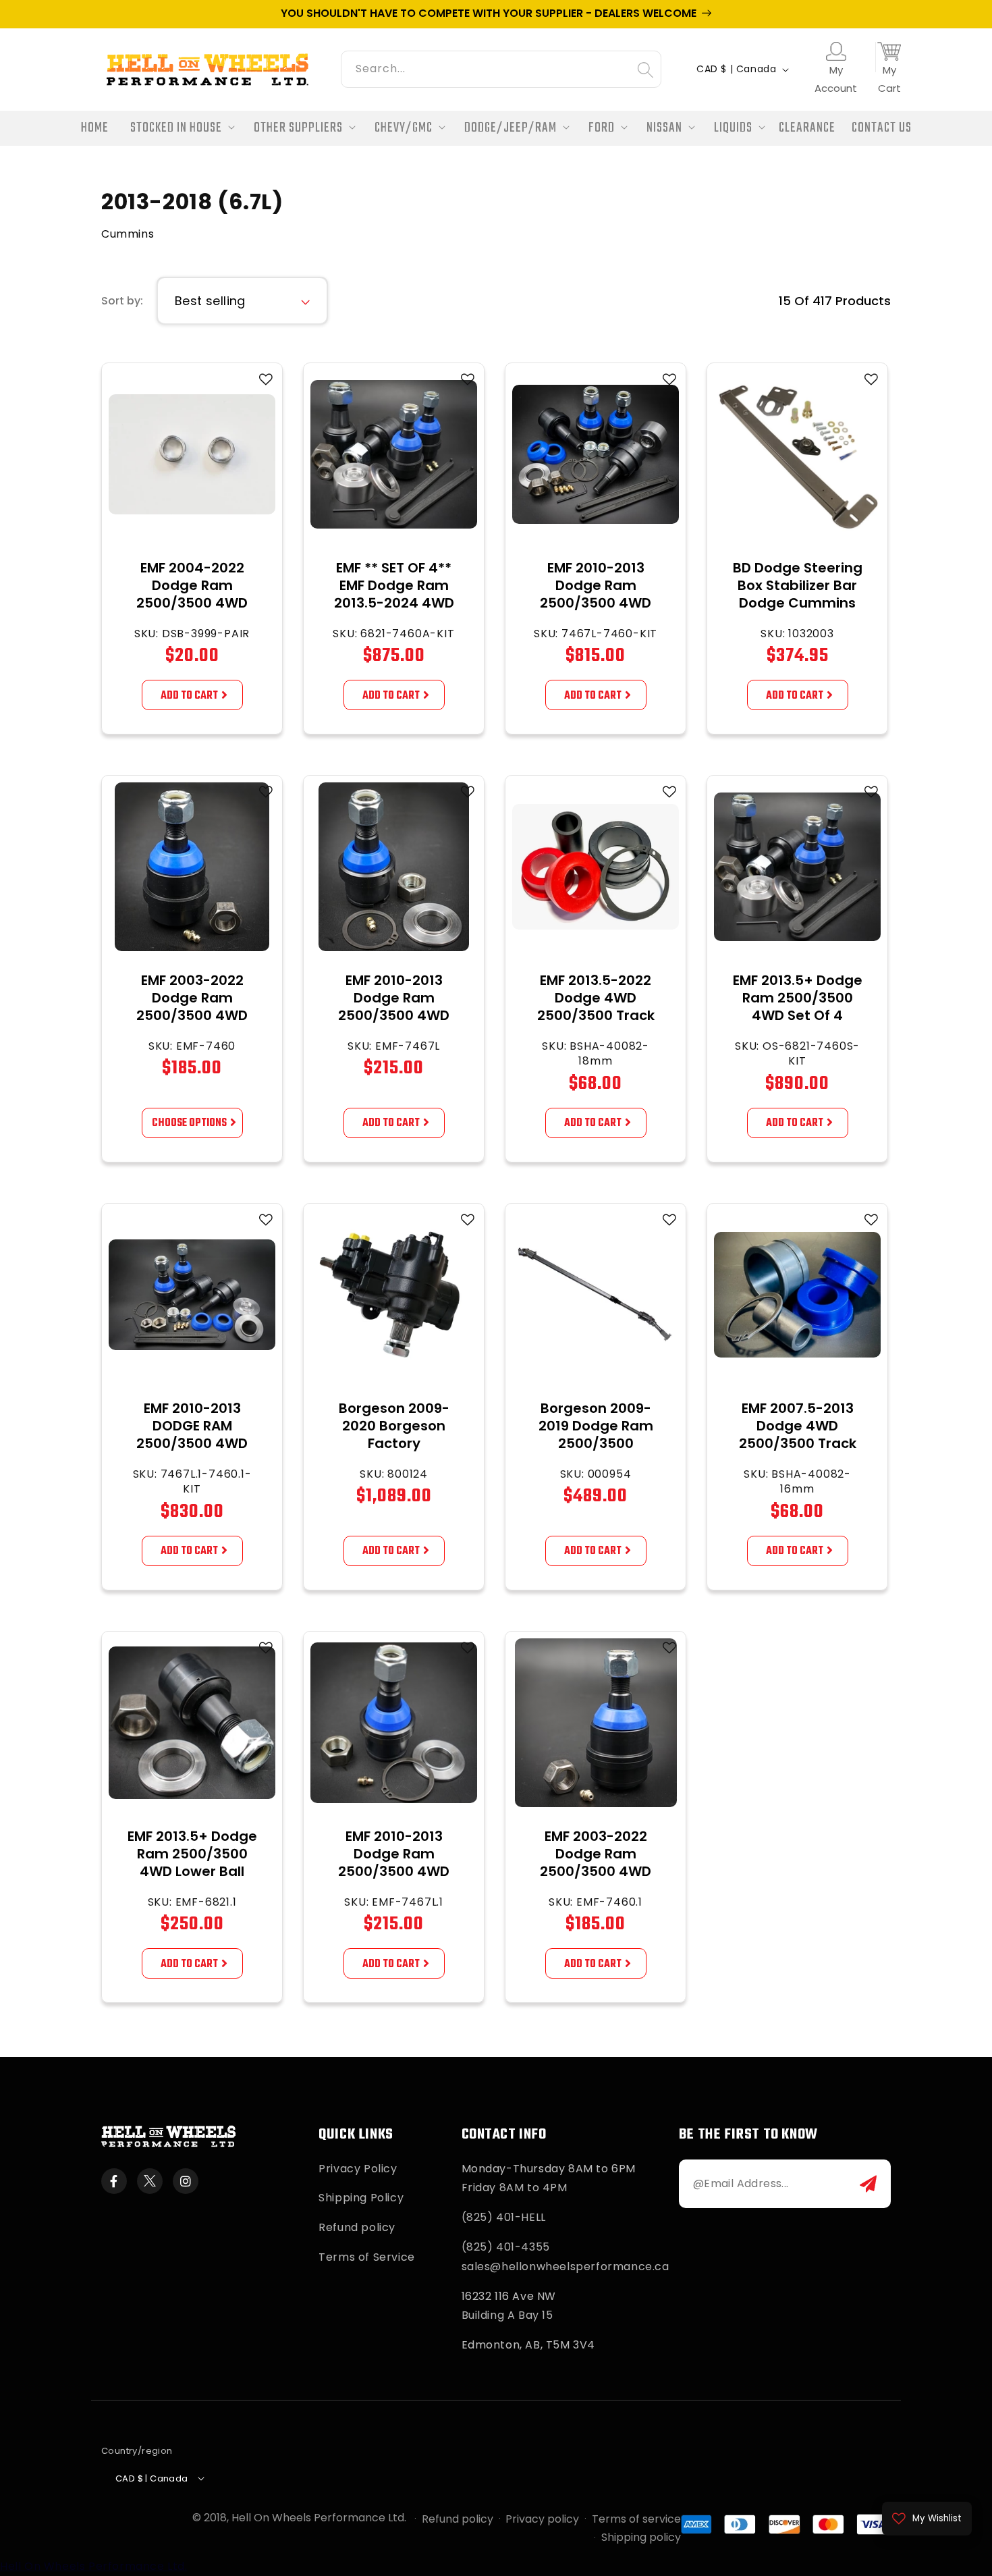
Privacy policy (542, 2519)
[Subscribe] (868, 2184)
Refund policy (357, 2227)
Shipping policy (641, 2537)
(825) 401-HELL (504, 2217)
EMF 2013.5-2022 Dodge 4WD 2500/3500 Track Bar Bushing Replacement (596, 1015)
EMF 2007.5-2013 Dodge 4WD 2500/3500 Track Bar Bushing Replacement (798, 1443)
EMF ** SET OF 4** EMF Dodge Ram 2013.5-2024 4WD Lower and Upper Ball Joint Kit (394, 603)
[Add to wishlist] (266, 379)
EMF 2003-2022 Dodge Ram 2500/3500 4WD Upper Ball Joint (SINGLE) (192, 1015)
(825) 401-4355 (506, 2247)
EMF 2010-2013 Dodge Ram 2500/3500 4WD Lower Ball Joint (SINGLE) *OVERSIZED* (394, 1880)
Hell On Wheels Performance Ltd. (319, 2518)
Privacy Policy (358, 2169)
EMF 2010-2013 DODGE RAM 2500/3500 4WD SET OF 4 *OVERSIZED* (192, 1443)
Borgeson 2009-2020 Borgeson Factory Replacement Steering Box (394, 1443)
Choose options (189, 1124)
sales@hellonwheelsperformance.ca (566, 2266)
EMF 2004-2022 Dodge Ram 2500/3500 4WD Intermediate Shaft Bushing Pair (192, 603)
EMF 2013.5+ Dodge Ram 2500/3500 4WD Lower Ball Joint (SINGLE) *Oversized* (192, 1871)
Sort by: (122, 301)
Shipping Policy (361, 2198)
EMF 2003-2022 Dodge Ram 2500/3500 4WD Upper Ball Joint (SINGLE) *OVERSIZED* (596, 1880)
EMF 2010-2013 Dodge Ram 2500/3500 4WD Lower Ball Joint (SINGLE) (394, 1015)
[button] (178, 129)
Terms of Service (367, 2257)
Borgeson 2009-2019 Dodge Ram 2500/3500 (596, 1426)
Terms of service (636, 2519)
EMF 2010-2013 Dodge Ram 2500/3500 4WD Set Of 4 (596, 594)
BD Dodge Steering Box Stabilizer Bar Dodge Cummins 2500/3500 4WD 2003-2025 (798, 603)
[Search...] (645, 70)
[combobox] (501, 67)
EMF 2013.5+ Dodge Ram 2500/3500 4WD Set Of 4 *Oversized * (798, 1007)
